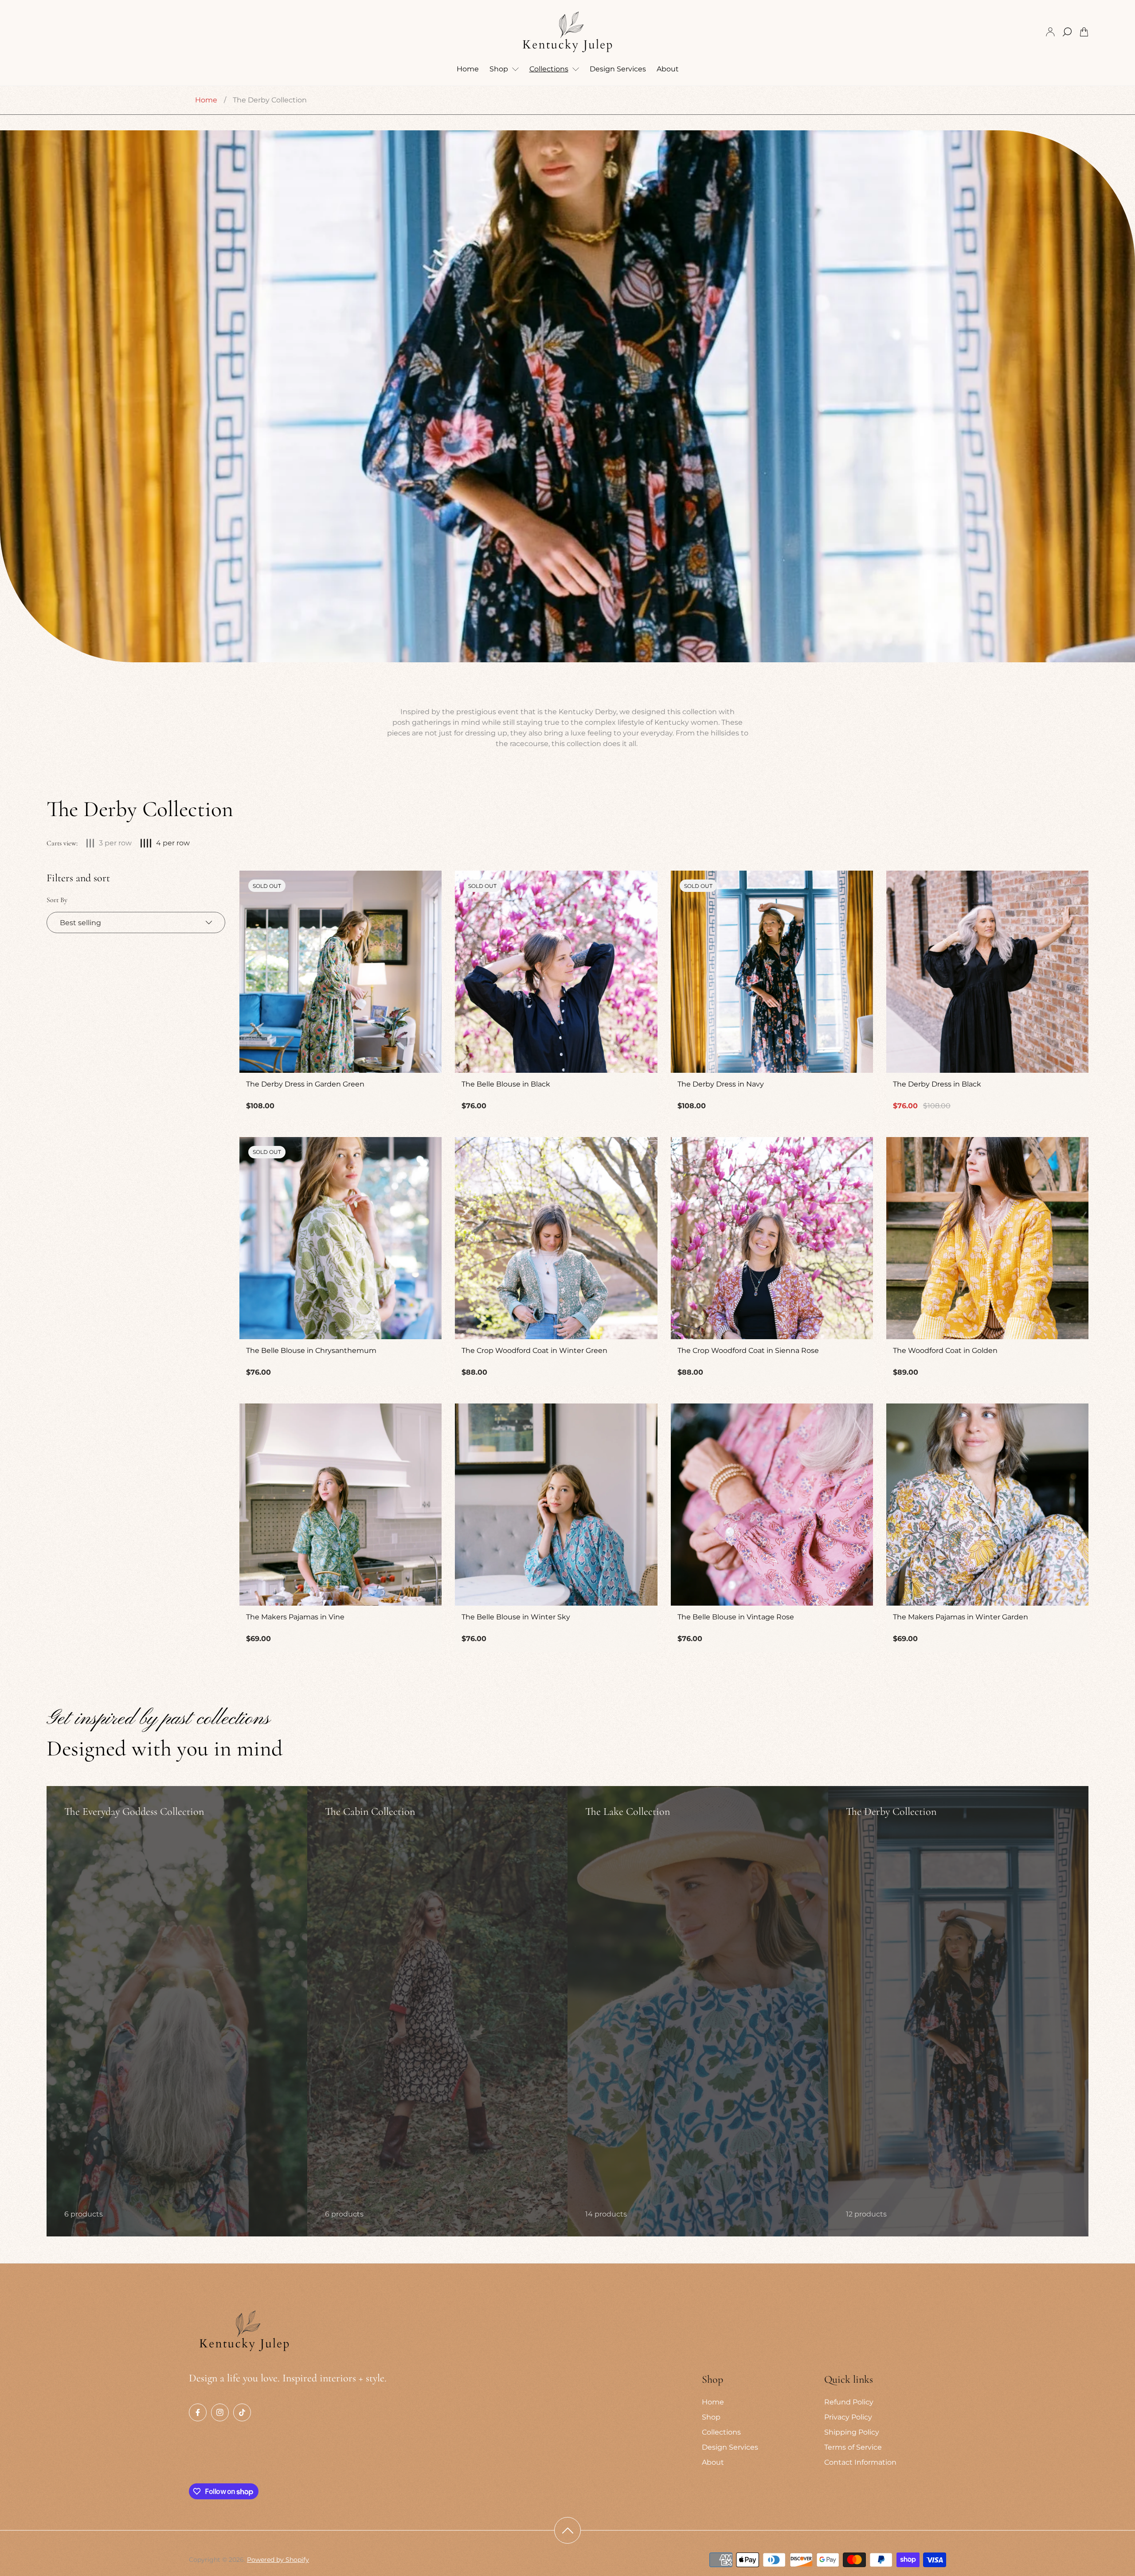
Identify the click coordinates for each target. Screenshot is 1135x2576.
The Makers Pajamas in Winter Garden (961, 1617)
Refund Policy (849, 2402)
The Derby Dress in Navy (721, 1084)
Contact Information (860, 2462)
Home (206, 100)
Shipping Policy (852, 2432)
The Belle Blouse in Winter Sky (516, 1617)
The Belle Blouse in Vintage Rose (736, 1617)
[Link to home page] (244, 2332)
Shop (711, 2417)
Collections (721, 2432)
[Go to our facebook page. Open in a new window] (198, 2412)
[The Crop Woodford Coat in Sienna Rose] (772, 1238)
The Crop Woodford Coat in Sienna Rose (748, 1351)
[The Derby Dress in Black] (987, 972)
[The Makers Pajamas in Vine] (340, 1505)
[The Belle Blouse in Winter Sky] (556, 1505)
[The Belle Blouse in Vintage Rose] (772, 1505)
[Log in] (1050, 32)
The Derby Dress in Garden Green (305, 1084)
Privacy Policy (848, 2417)
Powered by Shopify (278, 2560)
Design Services (730, 2447)
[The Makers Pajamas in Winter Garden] (987, 1505)
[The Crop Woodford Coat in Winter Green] (556, 1238)
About (713, 2462)
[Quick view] (1071, 888)
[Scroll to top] (567, 2530)
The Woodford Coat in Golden (945, 1351)
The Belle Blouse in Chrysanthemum (311, 1351)
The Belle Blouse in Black (506, 1084)
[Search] (1067, 32)
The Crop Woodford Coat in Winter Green (534, 1351)
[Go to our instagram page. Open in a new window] (220, 2412)
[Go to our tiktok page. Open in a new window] (242, 2412)
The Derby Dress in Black (937, 1084)
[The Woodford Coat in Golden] (987, 1238)
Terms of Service (853, 2447)
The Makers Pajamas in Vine (295, 1617)
